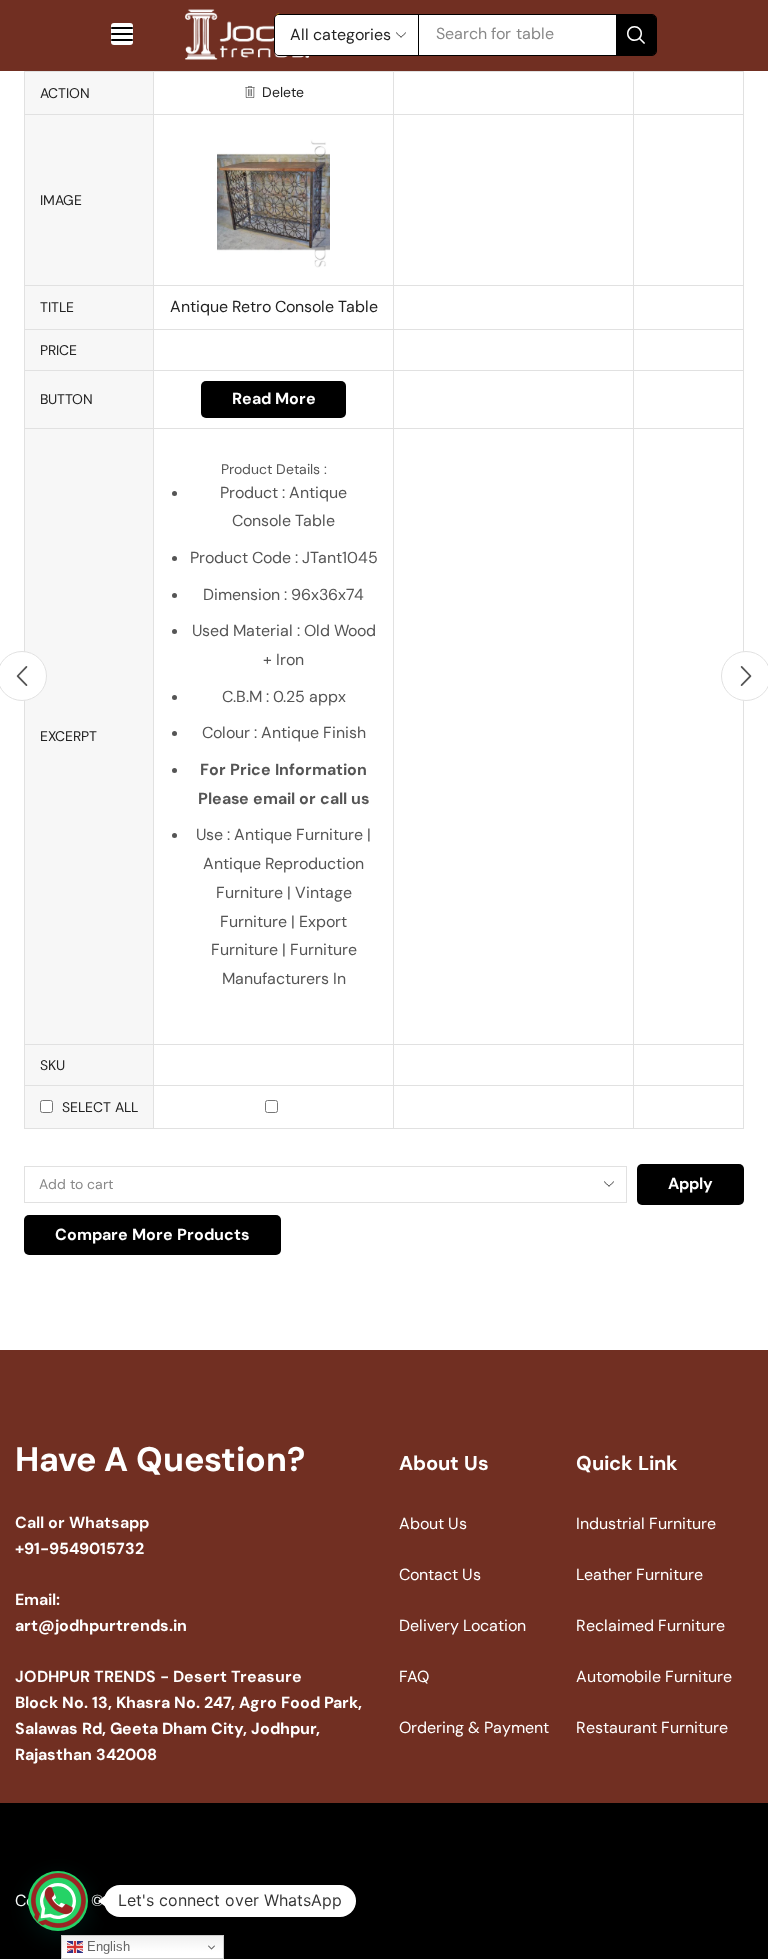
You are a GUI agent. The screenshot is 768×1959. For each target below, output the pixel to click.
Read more (274, 398)
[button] (122, 34)
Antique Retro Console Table (274, 306)
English (106, 1946)
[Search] (636, 35)
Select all (100, 1107)
